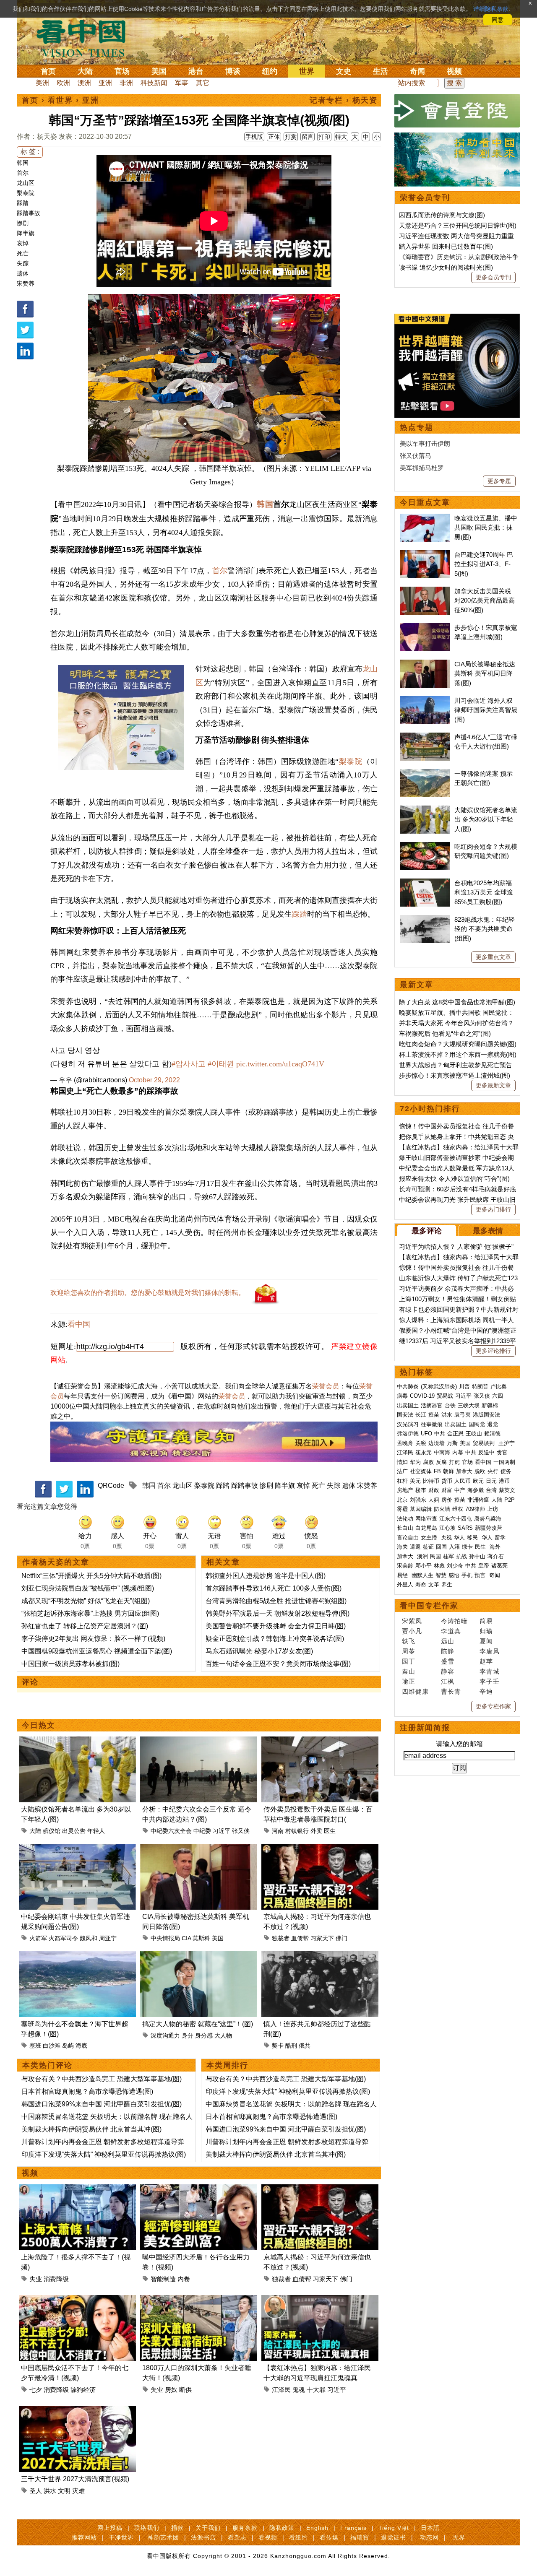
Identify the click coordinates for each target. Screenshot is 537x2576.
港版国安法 (486, 1415)
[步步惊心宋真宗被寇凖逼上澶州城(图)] (425, 628)
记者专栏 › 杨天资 (344, 100)
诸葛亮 (499, 1566)
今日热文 (39, 1725)
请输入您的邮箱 (459, 1744)
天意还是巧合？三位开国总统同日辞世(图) (458, 225)
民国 (435, 1556)
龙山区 (26, 183)
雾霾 (402, 1509)
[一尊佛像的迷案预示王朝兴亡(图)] (425, 773)
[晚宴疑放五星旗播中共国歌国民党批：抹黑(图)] (425, 518)
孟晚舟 (405, 1443)
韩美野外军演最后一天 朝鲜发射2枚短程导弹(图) (278, 1613)
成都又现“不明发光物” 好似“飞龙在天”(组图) (86, 1601)
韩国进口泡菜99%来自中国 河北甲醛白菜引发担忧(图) (102, 2104)
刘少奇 (455, 1566)
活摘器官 (432, 1405)
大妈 (434, 1500)
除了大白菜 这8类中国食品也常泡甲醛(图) (457, 1002)
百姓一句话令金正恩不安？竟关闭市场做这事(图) (278, 1664)
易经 (403, 1575)
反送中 (486, 1452)
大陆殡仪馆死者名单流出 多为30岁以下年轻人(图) (486, 819)
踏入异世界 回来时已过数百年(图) (446, 246)
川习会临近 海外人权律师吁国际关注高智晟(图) (486, 710)
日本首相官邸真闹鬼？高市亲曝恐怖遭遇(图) (87, 2091)
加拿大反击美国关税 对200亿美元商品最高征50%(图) (485, 600)
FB (437, 1471)
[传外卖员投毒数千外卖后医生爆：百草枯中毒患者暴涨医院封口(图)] (320, 1741)
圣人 (36, 2491)
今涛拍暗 (454, 1621)
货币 (447, 1481)
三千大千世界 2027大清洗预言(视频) (75, 2479)
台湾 (491, 1490)
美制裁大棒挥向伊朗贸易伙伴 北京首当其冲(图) (91, 2129)
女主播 (430, 1538)
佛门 (341, 1938)
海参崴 (476, 1490)
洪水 (50, 2491)
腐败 (428, 1462)
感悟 (454, 1575)
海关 (402, 1547)
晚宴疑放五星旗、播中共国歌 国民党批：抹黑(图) (486, 528)
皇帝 (484, 1566)
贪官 (502, 1452)
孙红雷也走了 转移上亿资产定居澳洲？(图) (85, 1626)
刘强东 (418, 1500)
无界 (459, 2537)
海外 (496, 1547)
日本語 (430, 2528)
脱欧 (480, 1471)
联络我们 (147, 2528)
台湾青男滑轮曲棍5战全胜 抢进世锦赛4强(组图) (276, 1601)
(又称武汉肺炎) (439, 1387)
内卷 (184, 2279)
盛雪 (448, 1661)
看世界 (60, 100)
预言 (481, 1575)
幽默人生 (422, 1575)
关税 (421, 1443)
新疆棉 (490, 1405)
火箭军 (38, 1938)
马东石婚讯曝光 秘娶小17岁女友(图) (259, 1651)
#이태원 (221, 1064)
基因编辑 (421, 1509)
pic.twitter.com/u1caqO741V (280, 1064)
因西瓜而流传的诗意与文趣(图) (442, 215)
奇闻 (417, 71)
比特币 (431, 1481)
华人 (459, 1538)
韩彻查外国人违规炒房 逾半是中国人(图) (266, 1576)
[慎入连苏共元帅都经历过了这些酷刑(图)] (320, 1956)
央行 (493, 1471)
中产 (460, 1490)
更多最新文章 (493, 1085)
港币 (504, 1481)
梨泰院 (26, 193)
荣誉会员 (326, 1386)
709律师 (475, 1509)
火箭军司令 (63, 1938)
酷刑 (291, 2046)
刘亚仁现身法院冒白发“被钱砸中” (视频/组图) (88, 1588)
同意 (498, 20)
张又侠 (241, 1831)
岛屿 (68, 2046)
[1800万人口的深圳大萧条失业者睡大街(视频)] (199, 2300)
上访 (493, 1509)
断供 (185, 2390)
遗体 (23, 273)
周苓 (409, 1651)
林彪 (439, 1566)
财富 (447, 1490)
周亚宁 (108, 1938)
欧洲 (63, 83)
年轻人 (96, 1831)
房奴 (171, 2390)
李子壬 (490, 1681)
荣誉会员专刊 (425, 198)
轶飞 (409, 1641)
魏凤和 (89, 1938)
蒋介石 (497, 1556)
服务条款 (245, 2528)
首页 (48, 71)
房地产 (405, 1490)
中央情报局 (165, 1938)
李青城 (490, 1671)
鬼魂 (299, 2390)
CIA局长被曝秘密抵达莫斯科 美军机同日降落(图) (485, 673)
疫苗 (434, 1415)
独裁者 (281, 1938)
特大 (341, 137)
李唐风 (490, 1651)
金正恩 (455, 1434)
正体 (274, 137)
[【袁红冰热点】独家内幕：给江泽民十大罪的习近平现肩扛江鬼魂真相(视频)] (320, 2300)
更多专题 (499, 481)
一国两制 (504, 1462)
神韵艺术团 (163, 2537)
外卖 (316, 1831)
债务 (506, 1471)
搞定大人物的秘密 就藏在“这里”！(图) (198, 2024)
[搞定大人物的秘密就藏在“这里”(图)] (199, 1956)
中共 (440, 1434)
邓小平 (424, 1566)
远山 (448, 1641)
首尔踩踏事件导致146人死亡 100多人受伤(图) (274, 1588)
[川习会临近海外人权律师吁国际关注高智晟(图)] (425, 701)
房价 (447, 1500)
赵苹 (486, 1661)
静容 (448, 1671)
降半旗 (26, 233)
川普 (464, 1387)
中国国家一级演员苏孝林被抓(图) (70, 1664)
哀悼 (23, 243)
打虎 (454, 1462)
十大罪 (316, 2390)
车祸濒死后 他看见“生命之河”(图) (445, 1033)
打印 (324, 137)
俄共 (305, 2046)
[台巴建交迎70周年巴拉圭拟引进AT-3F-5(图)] (425, 555)
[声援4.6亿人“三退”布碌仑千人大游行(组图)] (425, 737)
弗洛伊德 (408, 1434)
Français (353, 2528)
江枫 (448, 1681)
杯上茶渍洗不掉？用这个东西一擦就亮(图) (458, 1054)
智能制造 (163, 2279)
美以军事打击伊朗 (425, 443)
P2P (510, 1500)
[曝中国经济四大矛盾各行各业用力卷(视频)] (199, 2189)
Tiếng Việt (394, 2528)
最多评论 (427, 1231)
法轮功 (405, 1519)
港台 (196, 71)
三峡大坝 (469, 1405)
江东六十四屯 (456, 1519)
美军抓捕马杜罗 (422, 468)
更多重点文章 (493, 957)
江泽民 (281, 2390)
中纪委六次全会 (171, 1831)
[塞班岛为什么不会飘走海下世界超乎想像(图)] (77, 1956)
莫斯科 (201, 1938)
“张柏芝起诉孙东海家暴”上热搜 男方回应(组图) (90, 1613)
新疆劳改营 (489, 1528)
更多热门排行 (493, 1209)
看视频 (268, 2537)
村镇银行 (297, 1831)
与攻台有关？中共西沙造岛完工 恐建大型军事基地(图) (102, 2079)
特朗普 (480, 1387)
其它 (203, 83)
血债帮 (300, 1938)
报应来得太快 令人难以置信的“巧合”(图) (454, 1179)
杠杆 (402, 1481)
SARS (465, 1528)
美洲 (42, 83)
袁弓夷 (463, 1415)
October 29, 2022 (154, 1080)
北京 (402, 1500)
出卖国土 (408, 1405)
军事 (182, 83)
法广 (402, 1471)
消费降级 (56, 2279)
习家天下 (322, 1938)
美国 (159, 71)
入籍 (454, 1547)
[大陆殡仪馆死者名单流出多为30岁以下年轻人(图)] (77, 1741)
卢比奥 (499, 1387)
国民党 (477, 1424)
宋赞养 (26, 283)
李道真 (451, 1631)
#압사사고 (189, 1064)
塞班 (35, 2046)
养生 (447, 1584)
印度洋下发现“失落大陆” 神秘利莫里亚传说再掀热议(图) (104, 2154)
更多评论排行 (493, 1351)
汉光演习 (408, 1424)
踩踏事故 (29, 213)
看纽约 (298, 2537)
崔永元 (424, 1452)
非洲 (126, 83)
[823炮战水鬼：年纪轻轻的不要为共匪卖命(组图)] (425, 919)
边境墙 (437, 1443)
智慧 (441, 1575)
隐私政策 (282, 2528)
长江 (421, 1415)
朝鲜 (448, 1471)
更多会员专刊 (493, 277)
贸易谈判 (485, 1443)
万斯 (452, 1443)
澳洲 (84, 83)
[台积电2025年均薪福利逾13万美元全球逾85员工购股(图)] (425, 883)
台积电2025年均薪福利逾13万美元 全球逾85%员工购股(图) (484, 892)
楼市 (421, 1490)
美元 (415, 1481)
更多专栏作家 (493, 1706)
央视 (446, 1538)
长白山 (405, 1528)
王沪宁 (507, 1443)
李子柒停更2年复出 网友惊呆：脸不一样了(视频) (93, 1639)
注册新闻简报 (425, 1728)
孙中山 (477, 1556)
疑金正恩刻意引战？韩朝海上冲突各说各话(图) (275, 1639)
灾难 (78, 2491)
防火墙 (442, 1509)
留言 (308, 137)
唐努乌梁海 (488, 1519)
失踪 (23, 263)
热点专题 (417, 427)
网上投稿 (110, 2528)
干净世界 (121, 2537)
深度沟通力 (165, 2035)
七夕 (36, 2390)
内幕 (458, 1452)
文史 (344, 71)
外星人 (405, 1584)
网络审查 (426, 1519)
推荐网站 (84, 2537)
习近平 (222, 1831)
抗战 (461, 1556)
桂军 (448, 1556)
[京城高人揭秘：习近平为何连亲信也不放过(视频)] (320, 1849)
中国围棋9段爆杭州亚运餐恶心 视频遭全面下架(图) (97, 1651)
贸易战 (445, 1396)
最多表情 (488, 1231)
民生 (481, 1547)
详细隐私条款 (491, 9)
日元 (491, 1481)
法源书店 (203, 2537)
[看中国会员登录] (457, 111)
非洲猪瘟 (478, 1500)
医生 (330, 1831)
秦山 (409, 1671)
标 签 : (30, 152)
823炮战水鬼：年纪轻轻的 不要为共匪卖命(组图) (485, 929)
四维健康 (415, 1691)
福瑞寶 (360, 2537)
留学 (500, 1538)
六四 (498, 1396)
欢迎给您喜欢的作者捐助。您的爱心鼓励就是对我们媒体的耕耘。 (148, 1293)
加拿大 (464, 1471)
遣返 (415, 1547)
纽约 (270, 71)
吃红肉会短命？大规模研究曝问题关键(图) (458, 1044)
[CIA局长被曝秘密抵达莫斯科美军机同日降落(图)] (199, 1849)
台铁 (450, 1405)
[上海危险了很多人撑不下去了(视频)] (77, 2189)
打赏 (291, 137)
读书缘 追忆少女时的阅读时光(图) (446, 267)
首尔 (23, 173)
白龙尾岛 (426, 1528)
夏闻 (486, 1641)
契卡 (278, 2046)
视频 (454, 71)
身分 (188, 2035)
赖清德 (492, 1434)
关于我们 (208, 2528)
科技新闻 (154, 83)
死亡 (23, 253)
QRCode (111, 1486)
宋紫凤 (412, 1621)
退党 (493, 1424)
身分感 (204, 2035)
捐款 (177, 2528)
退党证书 (394, 2537)
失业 (36, 2279)
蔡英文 (507, 1490)
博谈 (233, 71)
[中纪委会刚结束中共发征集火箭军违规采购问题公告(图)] (77, 1849)
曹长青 (451, 1691)
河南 (278, 1831)
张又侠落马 (416, 456)
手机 (467, 1575)
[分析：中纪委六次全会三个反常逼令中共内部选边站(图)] (199, 1741)
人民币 (463, 1481)
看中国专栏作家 (429, 1606)
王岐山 (474, 1434)
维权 (458, 1509)
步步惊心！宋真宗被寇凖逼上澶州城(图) (455, 1075)
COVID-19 (422, 1396)
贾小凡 (412, 1631)
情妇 (402, 1462)
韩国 (23, 163)
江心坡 (447, 1528)
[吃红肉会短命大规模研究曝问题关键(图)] (425, 846)
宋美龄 (405, 1566)
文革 (434, 1584)
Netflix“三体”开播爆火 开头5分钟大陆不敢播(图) (91, 1576)
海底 (81, 2046)
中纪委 (202, 1831)
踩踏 (23, 203)
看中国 (86, 38)
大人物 (223, 2035)
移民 (472, 1538)
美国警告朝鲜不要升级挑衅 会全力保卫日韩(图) (276, 1626)
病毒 (402, 1396)
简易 (486, 1621)
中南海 (442, 1452)
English (317, 2528)
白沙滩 (52, 2046)
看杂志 (237, 2537)
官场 (122, 71)
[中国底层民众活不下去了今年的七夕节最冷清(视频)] (77, 2300)
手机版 (254, 137)
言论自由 (408, 1538)
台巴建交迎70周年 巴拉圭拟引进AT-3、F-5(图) (484, 564)
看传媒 (329, 2537)
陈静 (448, 1651)
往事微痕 (432, 1424)
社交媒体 (421, 1471)
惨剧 (23, 223)
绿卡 (467, 1547)
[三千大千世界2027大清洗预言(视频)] (77, 2411)
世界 (307, 71)
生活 (381, 71)
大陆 (85, 71)
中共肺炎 (408, 1387)
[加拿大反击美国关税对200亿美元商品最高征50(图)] (425, 591)
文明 (64, 2491)
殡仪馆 (52, 1831)
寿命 (421, 1584)
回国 (441, 1547)
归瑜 (486, 1631)
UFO (426, 1434)
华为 (415, 1462)
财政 (434, 1490)
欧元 (478, 1481)
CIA (186, 1938)
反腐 (441, 1462)
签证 (428, 1547)
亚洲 (105, 83)
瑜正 (409, 1681)
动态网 (429, 2537)
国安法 (405, 1415)
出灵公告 (74, 1831)
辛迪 (486, 1691)
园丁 (409, 1661)
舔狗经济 (83, 2390)
